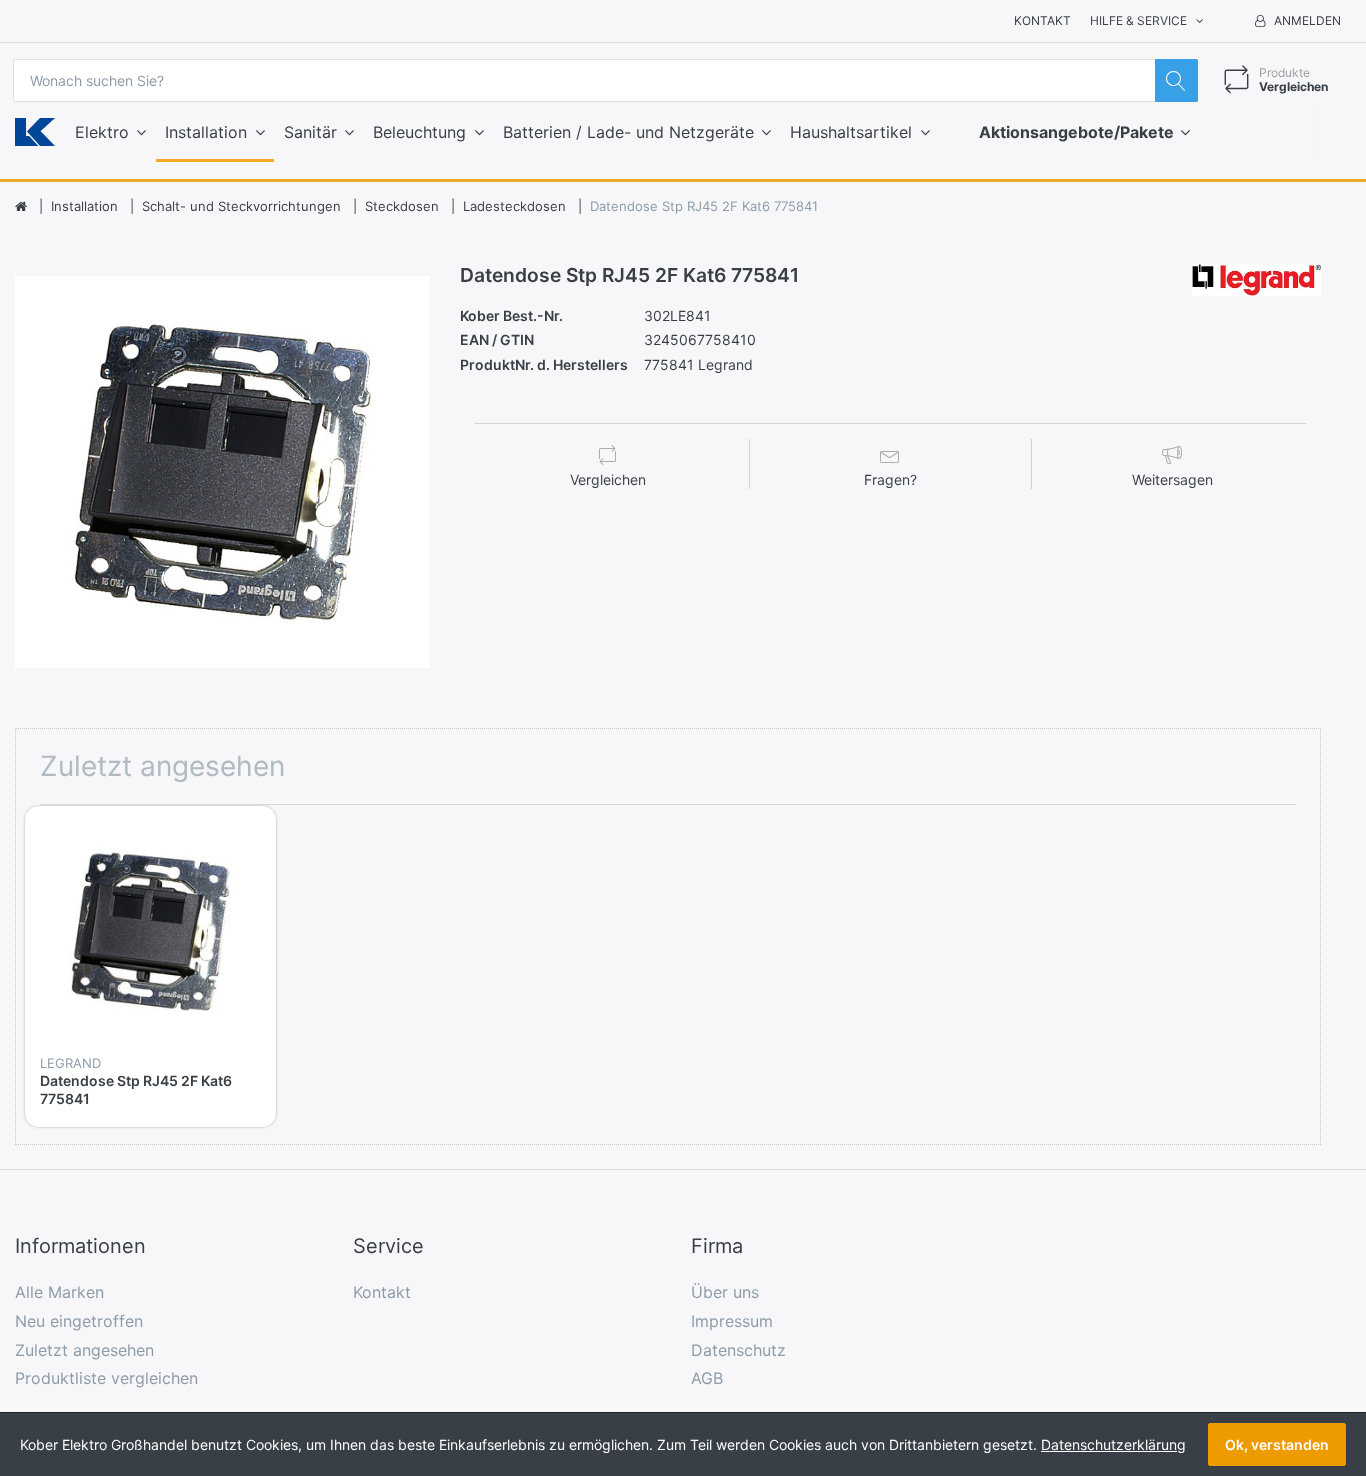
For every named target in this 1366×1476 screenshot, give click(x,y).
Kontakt (1042, 20)
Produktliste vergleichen (106, 1378)
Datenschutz (738, 1350)
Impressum (732, 1321)
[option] (223, 472)
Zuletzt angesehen (84, 1350)
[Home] (21, 207)
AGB (707, 1378)
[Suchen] (1176, 80)
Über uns (725, 1292)
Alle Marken (59, 1292)
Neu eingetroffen (79, 1321)
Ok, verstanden (1277, 1444)
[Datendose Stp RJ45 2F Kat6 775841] (223, 472)
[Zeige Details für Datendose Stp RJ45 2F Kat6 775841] (150, 931)
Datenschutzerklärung (1113, 1444)
